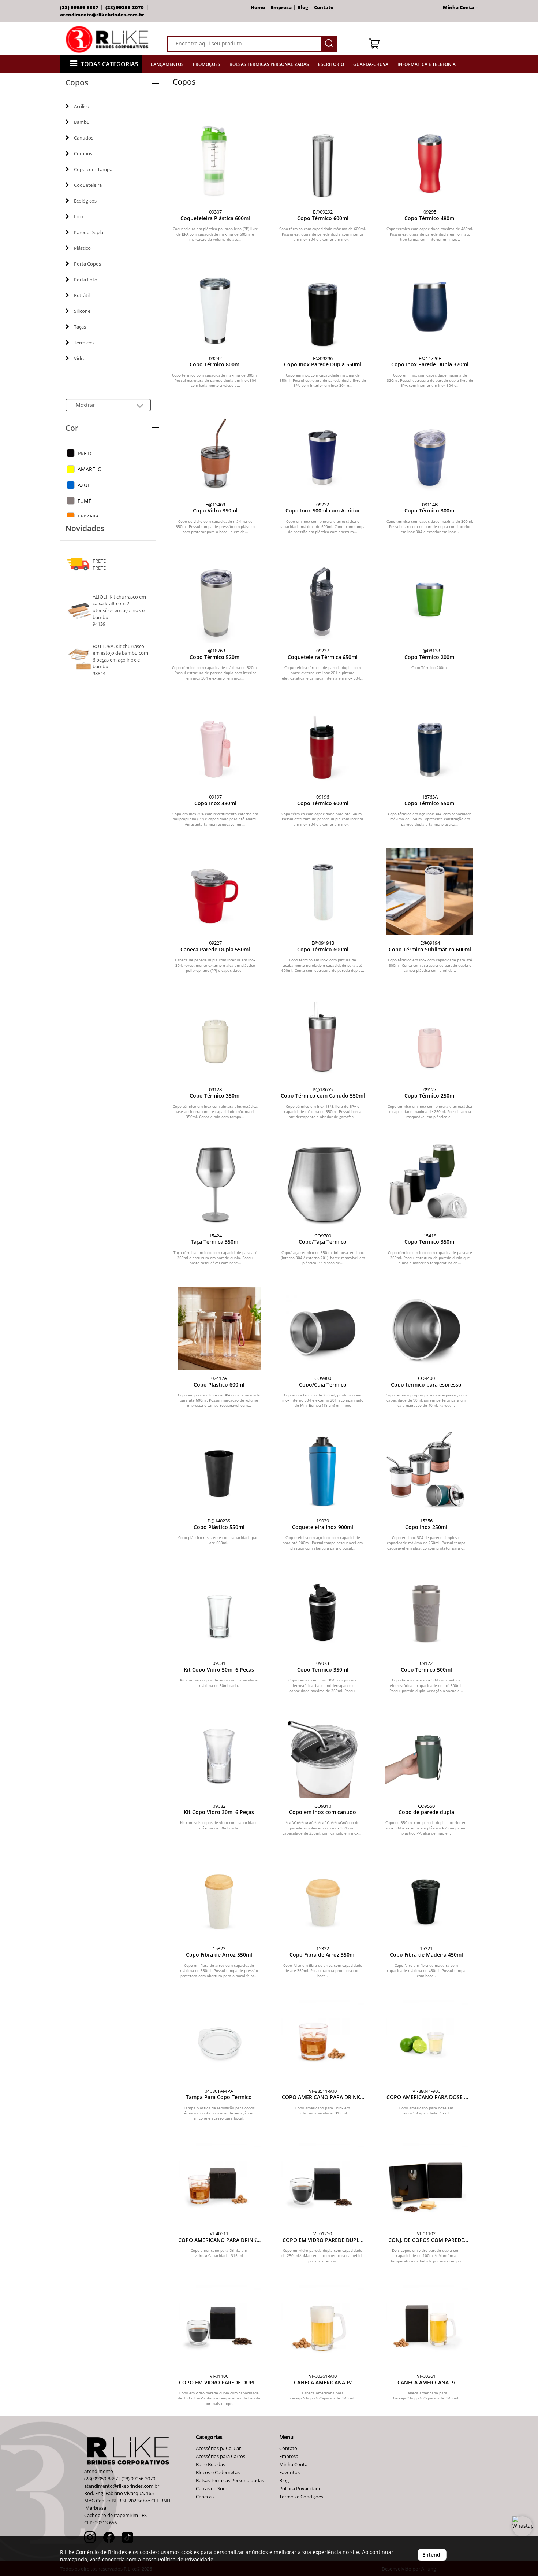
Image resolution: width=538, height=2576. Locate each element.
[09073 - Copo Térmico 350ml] (323, 1614)
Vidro (80, 358)
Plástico (82, 248)
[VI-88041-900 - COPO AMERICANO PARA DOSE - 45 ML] (426, 2042)
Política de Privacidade (186, 2559)
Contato (324, 8)
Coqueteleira (88, 185)
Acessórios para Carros (221, 2456)
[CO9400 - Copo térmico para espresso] (426, 1329)
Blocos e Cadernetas (218, 2473)
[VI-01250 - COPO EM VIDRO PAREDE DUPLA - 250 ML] (323, 2184)
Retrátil (82, 295)
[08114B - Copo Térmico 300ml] (430, 453)
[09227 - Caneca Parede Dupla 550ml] (215, 892)
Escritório (331, 64)
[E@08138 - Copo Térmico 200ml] (430, 599)
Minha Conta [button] (459, 8)
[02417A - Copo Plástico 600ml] (219, 1329)
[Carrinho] (421, 43)
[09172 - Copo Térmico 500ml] (426, 1614)
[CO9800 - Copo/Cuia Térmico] (323, 1329)
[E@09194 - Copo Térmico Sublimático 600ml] (430, 892)
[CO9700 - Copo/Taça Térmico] (323, 1185)
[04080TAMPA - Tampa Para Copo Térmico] (219, 2042)
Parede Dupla (89, 232)
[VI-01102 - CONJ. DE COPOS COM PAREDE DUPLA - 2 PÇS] (426, 2184)
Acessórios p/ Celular (218, 2448)
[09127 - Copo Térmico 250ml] (430, 1038)
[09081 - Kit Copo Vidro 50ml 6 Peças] (219, 1614)
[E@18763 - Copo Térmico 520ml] (215, 599)
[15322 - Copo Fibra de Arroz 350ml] (323, 1899)
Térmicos (84, 343)
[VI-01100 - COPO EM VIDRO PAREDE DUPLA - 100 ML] (219, 2327)
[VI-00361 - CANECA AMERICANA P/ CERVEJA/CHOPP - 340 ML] (426, 2327)
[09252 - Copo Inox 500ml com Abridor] (323, 453)
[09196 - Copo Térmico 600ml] (323, 746)
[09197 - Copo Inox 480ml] (215, 746)
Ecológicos (85, 201)
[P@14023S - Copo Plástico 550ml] (219, 1471)
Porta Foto (86, 280)
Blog (303, 8)
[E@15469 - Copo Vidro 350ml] (215, 453)
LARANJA (88, 517)
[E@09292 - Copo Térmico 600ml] (323, 161)
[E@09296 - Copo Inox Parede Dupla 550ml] (323, 307)
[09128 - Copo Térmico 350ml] (215, 1038)
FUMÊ (85, 501)
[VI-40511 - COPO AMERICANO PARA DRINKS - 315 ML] (219, 2184)
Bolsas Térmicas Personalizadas (269, 64)
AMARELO (90, 469)
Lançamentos (167, 64)
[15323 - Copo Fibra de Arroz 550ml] (219, 1899)
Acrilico (82, 106)
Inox (79, 216)
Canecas (205, 2497)
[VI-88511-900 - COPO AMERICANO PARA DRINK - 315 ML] (323, 2042)
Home (258, 8)
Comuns (83, 153)
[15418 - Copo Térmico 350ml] (430, 1185)
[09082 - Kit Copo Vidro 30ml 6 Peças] (219, 1756)
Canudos (84, 138)
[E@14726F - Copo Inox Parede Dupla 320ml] (430, 307)
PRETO (86, 453)
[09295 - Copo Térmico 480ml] (430, 161)
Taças (80, 327)
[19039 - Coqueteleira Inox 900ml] (323, 1471)
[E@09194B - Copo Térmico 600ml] (323, 892)
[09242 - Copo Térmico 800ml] (215, 307)
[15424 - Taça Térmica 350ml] (215, 1185)
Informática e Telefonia (427, 64)
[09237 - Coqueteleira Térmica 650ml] (323, 599)
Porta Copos (87, 264)
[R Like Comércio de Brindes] (109, 39)
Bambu (82, 122)
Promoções (207, 64)
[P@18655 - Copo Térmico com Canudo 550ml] (323, 1038)
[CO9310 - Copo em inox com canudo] (323, 1756)
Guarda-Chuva (371, 64)
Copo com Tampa (93, 169)
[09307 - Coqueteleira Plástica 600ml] (215, 161)
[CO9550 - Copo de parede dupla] (426, 1756)
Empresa (281, 8)
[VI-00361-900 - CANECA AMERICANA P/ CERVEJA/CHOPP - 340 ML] (323, 2327)
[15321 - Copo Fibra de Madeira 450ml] (426, 1899)
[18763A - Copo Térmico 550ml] (430, 746)
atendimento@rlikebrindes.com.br (102, 15)
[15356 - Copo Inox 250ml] (426, 1471)
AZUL (84, 485)
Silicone (82, 311)
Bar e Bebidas (210, 2464)
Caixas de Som (212, 2489)
